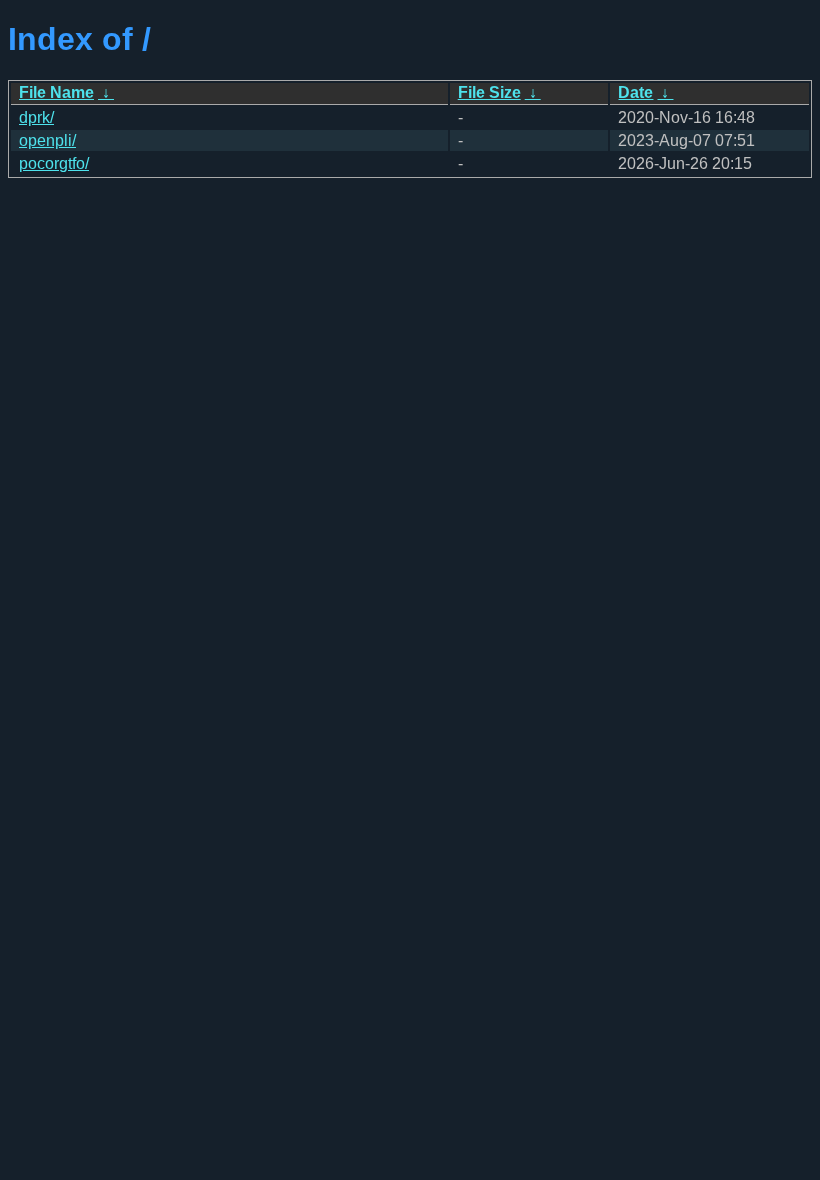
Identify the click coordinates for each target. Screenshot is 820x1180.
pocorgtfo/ (54, 163)
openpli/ (47, 140)
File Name (56, 92)
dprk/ (36, 117)
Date (635, 92)
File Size (489, 92)
